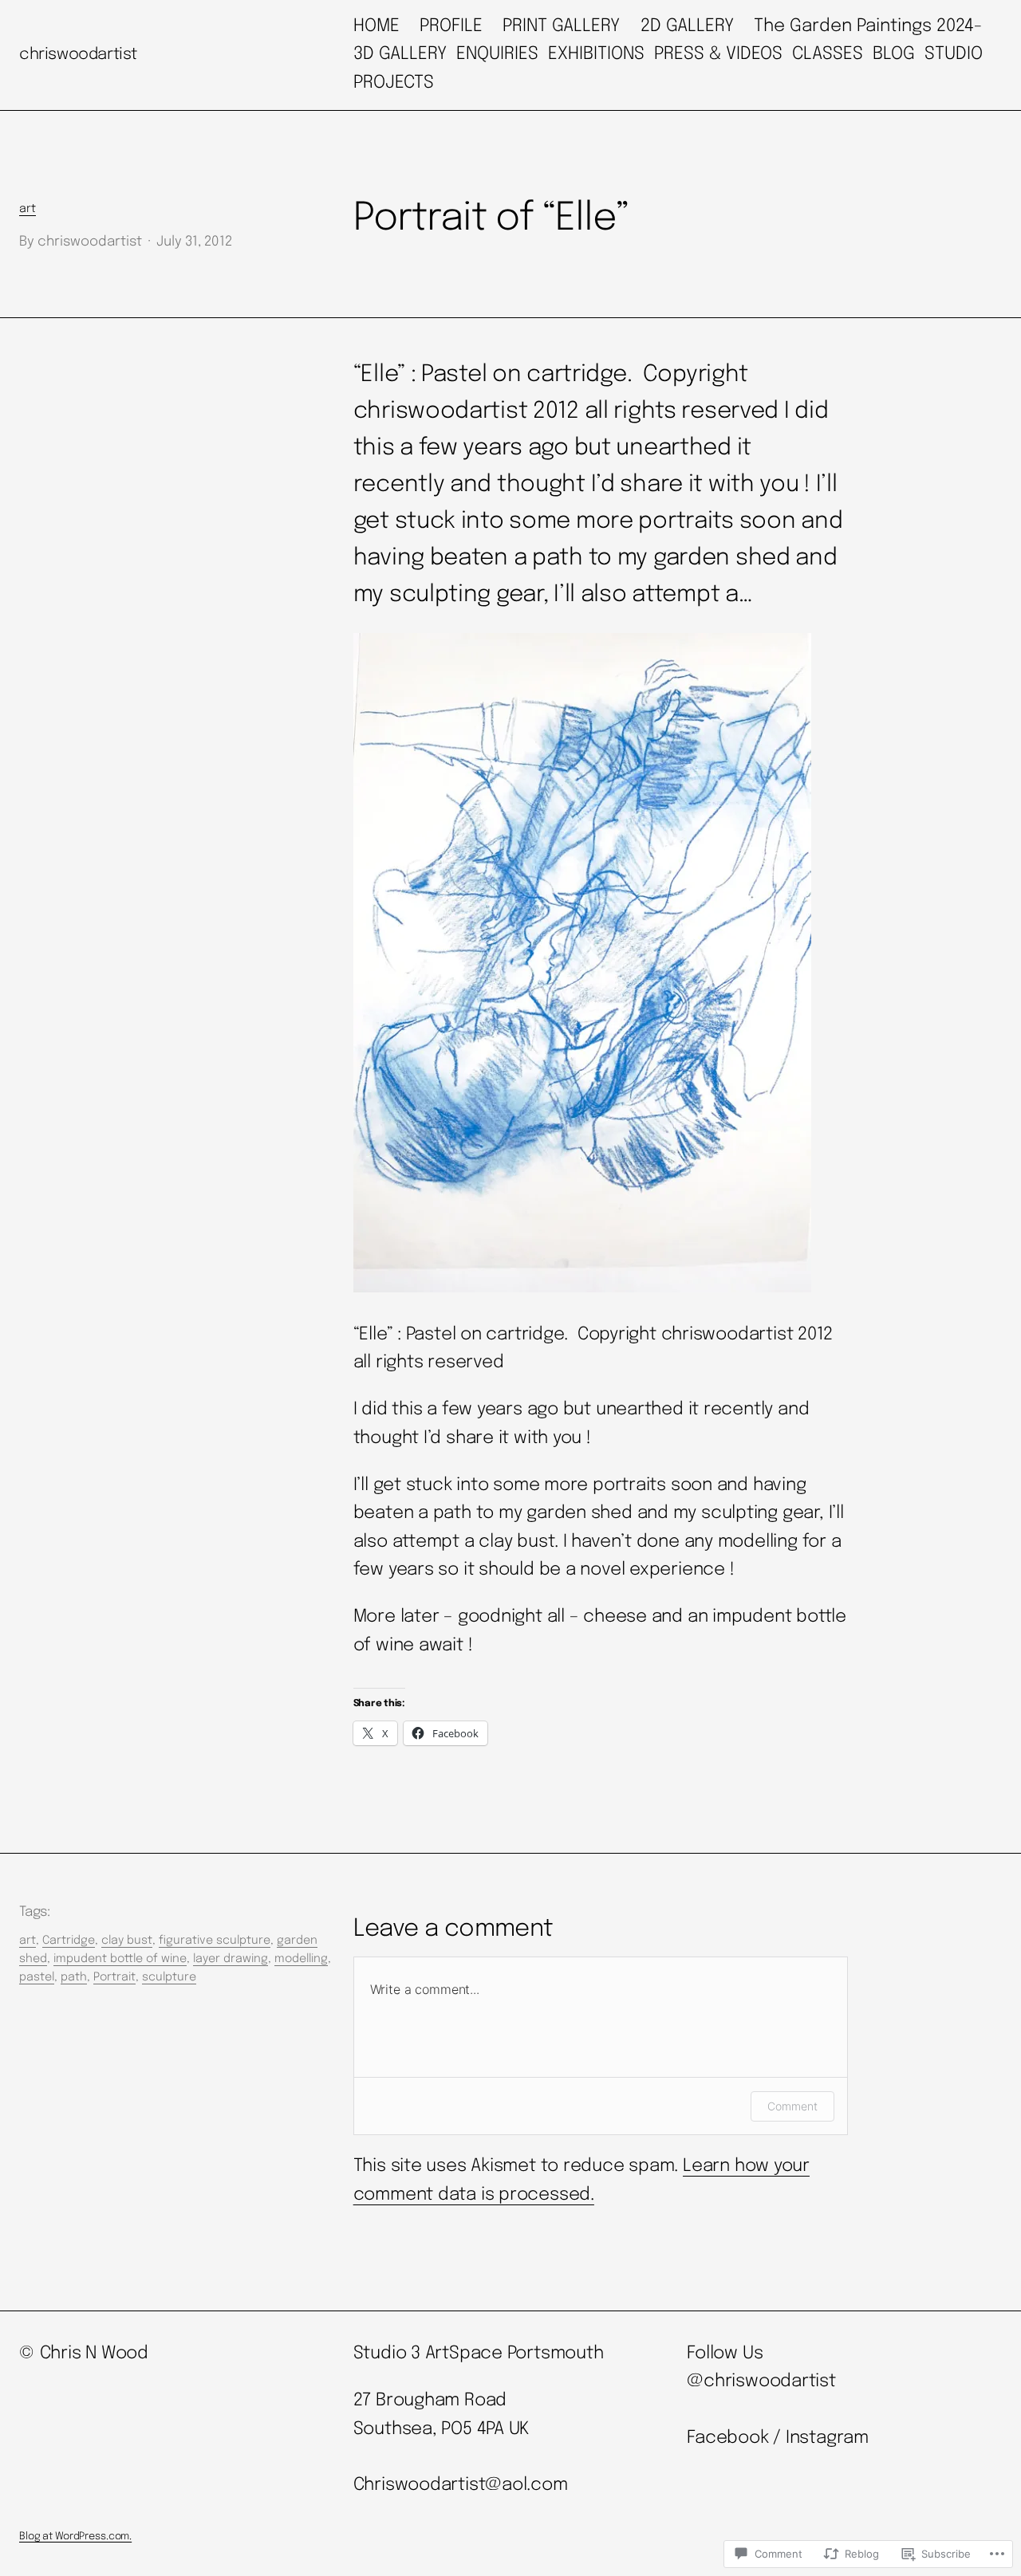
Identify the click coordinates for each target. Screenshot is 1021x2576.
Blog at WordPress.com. (75, 2537)
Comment (792, 2106)
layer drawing (231, 1959)
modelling (301, 1959)
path (74, 1977)
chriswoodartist (78, 55)
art (28, 209)
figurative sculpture (215, 1941)
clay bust (127, 1941)
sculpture (169, 1977)
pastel (37, 1977)
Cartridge (69, 1941)
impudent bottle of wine (120, 1959)
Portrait (114, 1977)
